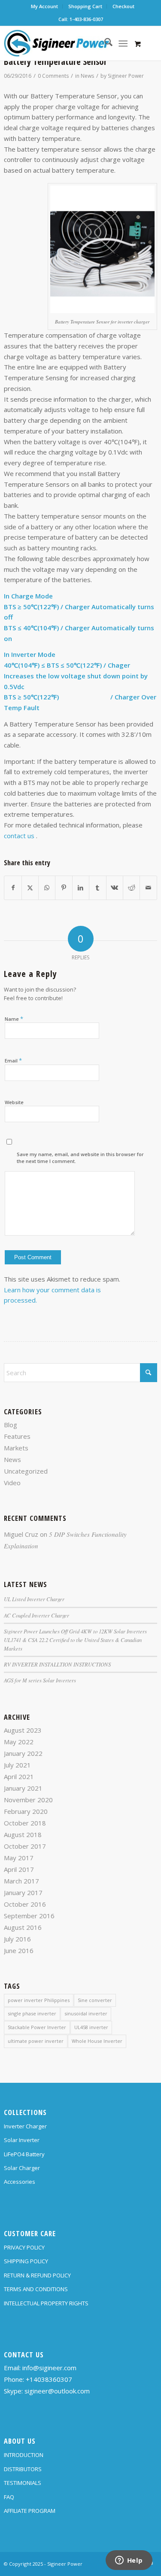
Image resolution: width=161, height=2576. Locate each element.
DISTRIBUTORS (23, 2469)
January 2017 (23, 1892)
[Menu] (123, 43)
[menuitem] (45, 6)
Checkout (123, 6)
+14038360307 (49, 2379)
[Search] (104, 43)
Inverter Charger (25, 2126)
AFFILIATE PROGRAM (30, 2511)
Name (14, 1019)
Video (12, 1483)
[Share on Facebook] (13, 888)
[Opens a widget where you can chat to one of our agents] (129, 2561)
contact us (19, 836)
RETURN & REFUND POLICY (37, 2275)
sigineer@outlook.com (57, 2391)
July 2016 (17, 1939)
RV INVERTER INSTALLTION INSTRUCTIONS (57, 1664)
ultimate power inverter (36, 2041)
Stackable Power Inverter (37, 2027)
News (87, 76)
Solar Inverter (22, 2140)
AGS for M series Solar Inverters (40, 1680)
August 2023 (23, 1730)
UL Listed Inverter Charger (34, 1599)
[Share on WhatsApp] (47, 888)
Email (13, 1060)
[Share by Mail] (148, 888)
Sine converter (95, 2000)
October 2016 (25, 1904)
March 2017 (21, 1881)
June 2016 (19, 1950)
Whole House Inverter (97, 2041)
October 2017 (25, 1846)
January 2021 (23, 1788)
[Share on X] (30, 888)
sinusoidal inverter (86, 2013)
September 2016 (29, 1916)
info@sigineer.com (49, 2368)
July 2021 (17, 1765)
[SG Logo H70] (65, 43)
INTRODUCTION (24, 2455)
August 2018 (23, 1834)
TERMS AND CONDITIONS (36, 2289)
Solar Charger (22, 2168)
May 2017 (19, 1858)
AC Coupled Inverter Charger (36, 1615)
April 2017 (19, 1869)
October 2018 (25, 1823)
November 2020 (28, 1800)
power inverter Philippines (39, 2000)
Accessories (20, 2182)
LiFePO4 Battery (24, 2154)
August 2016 (23, 1927)
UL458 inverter (91, 2027)
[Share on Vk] (115, 888)
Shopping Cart (85, 6)
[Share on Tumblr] (97, 888)
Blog (11, 1425)
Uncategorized (26, 1471)
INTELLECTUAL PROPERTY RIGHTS (46, 2303)
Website (14, 1102)
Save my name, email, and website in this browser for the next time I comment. (80, 1158)
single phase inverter (32, 2013)
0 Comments (53, 76)
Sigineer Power (126, 76)
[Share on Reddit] (131, 888)
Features (17, 1436)
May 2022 (19, 1742)
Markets (16, 1448)
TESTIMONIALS (23, 2483)
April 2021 (19, 1776)
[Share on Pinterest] (64, 888)
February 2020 (26, 1811)
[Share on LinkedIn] (81, 888)
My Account (44, 6)
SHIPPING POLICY (26, 2261)
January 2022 (23, 1753)
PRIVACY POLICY (24, 2247)
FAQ (9, 2497)
